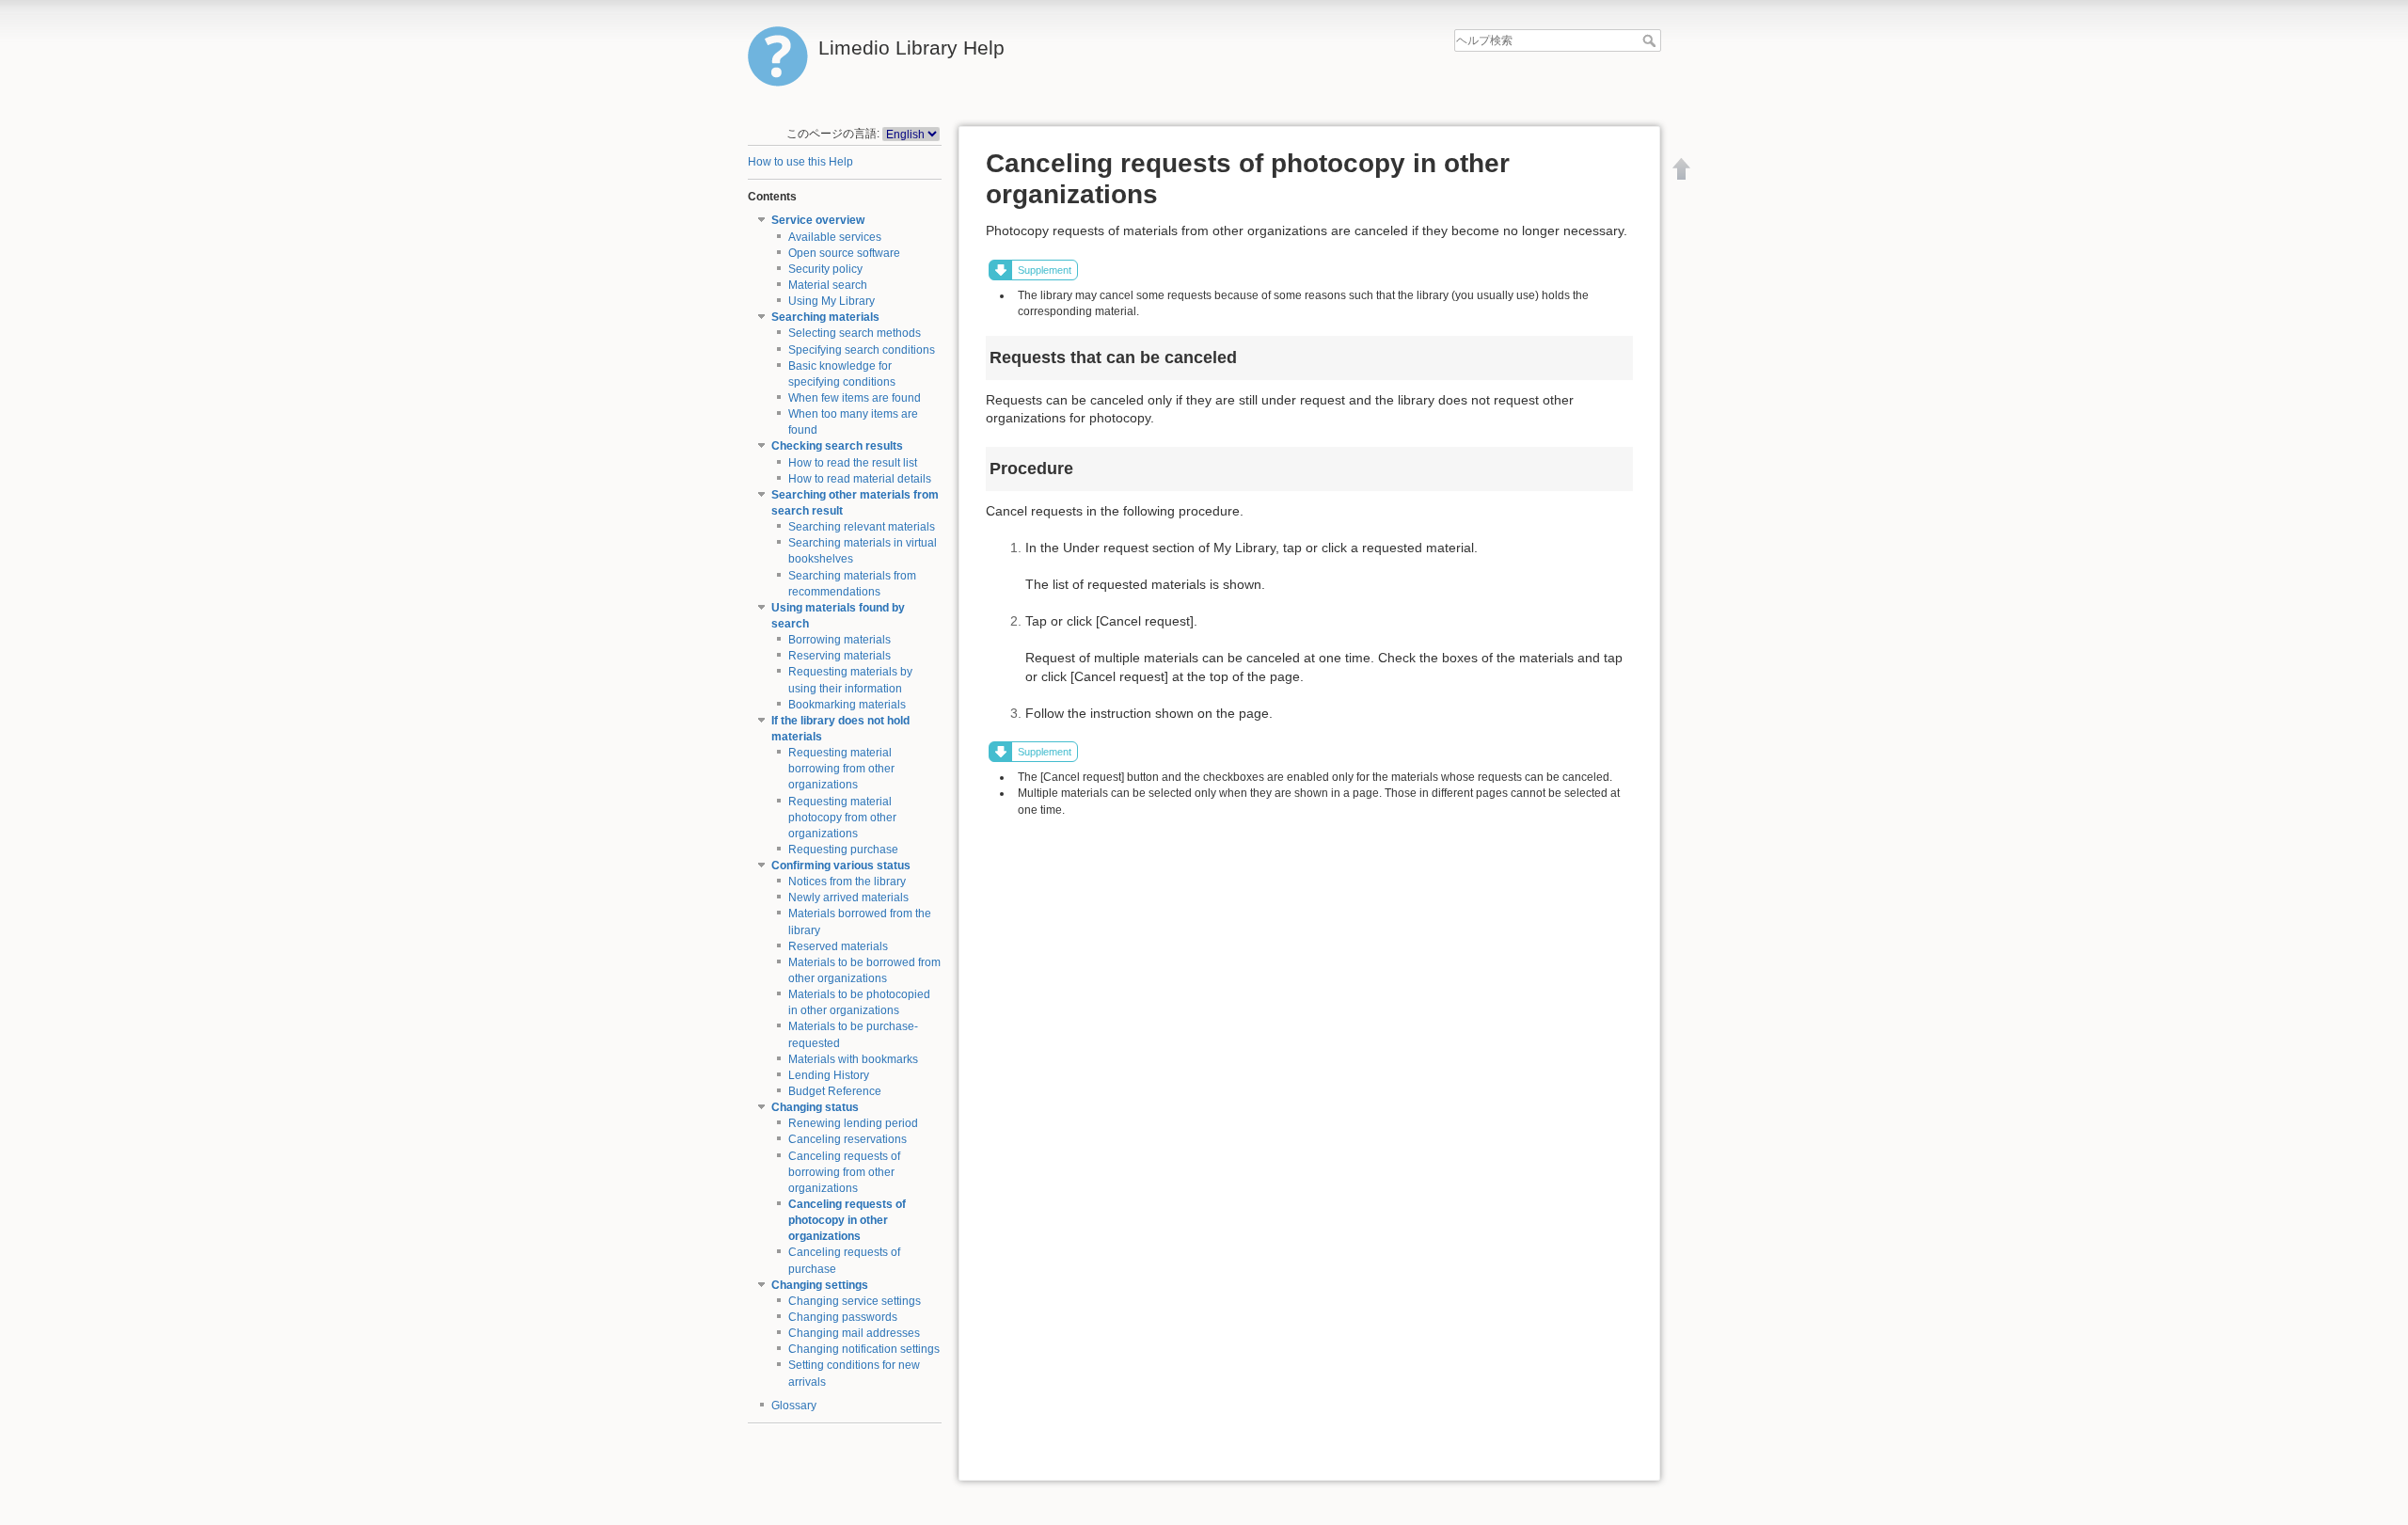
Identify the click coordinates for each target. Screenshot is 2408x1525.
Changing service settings (855, 1301)
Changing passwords (843, 1317)
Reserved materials (838, 946)
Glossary (794, 1406)
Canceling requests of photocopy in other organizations (847, 1220)
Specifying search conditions (862, 350)
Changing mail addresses (854, 1333)
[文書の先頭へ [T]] (1682, 168)
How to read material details (860, 479)
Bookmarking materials (847, 705)
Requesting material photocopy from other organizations (842, 818)
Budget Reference (835, 1091)
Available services (835, 237)
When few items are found (855, 398)
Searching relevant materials (862, 527)
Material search (828, 285)
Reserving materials (840, 656)
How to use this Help (800, 162)
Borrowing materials (840, 640)
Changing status (815, 1107)
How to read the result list (853, 463)
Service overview (818, 220)
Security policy (825, 269)
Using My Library (832, 301)
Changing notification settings (864, 1349)
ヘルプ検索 (1651, 40)
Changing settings (820, 1285)
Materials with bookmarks (853, 1059)
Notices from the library (847, 882)
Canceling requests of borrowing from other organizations (844, 1172)
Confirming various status (841, 866)
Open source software (844, 253)
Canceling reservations (848, 1139)
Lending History (829, 1075)
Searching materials (825, 317)
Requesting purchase (843, 850)
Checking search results (837, 446)
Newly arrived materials (848, 898)
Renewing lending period (853, 1123)
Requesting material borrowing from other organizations (841, 769)
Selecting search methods (855, 333)
